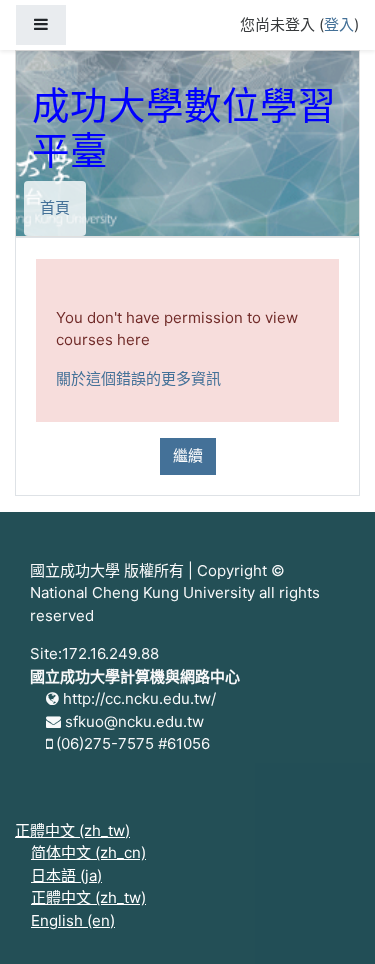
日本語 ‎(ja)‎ (66, 875)
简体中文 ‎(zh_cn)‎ (88, 852)
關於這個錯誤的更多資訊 (138, 378)
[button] (330, 921)
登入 (339, 24)
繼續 (188, 455)
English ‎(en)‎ (73, 920)
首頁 (55, 207)
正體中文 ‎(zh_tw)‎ (72, 830)
